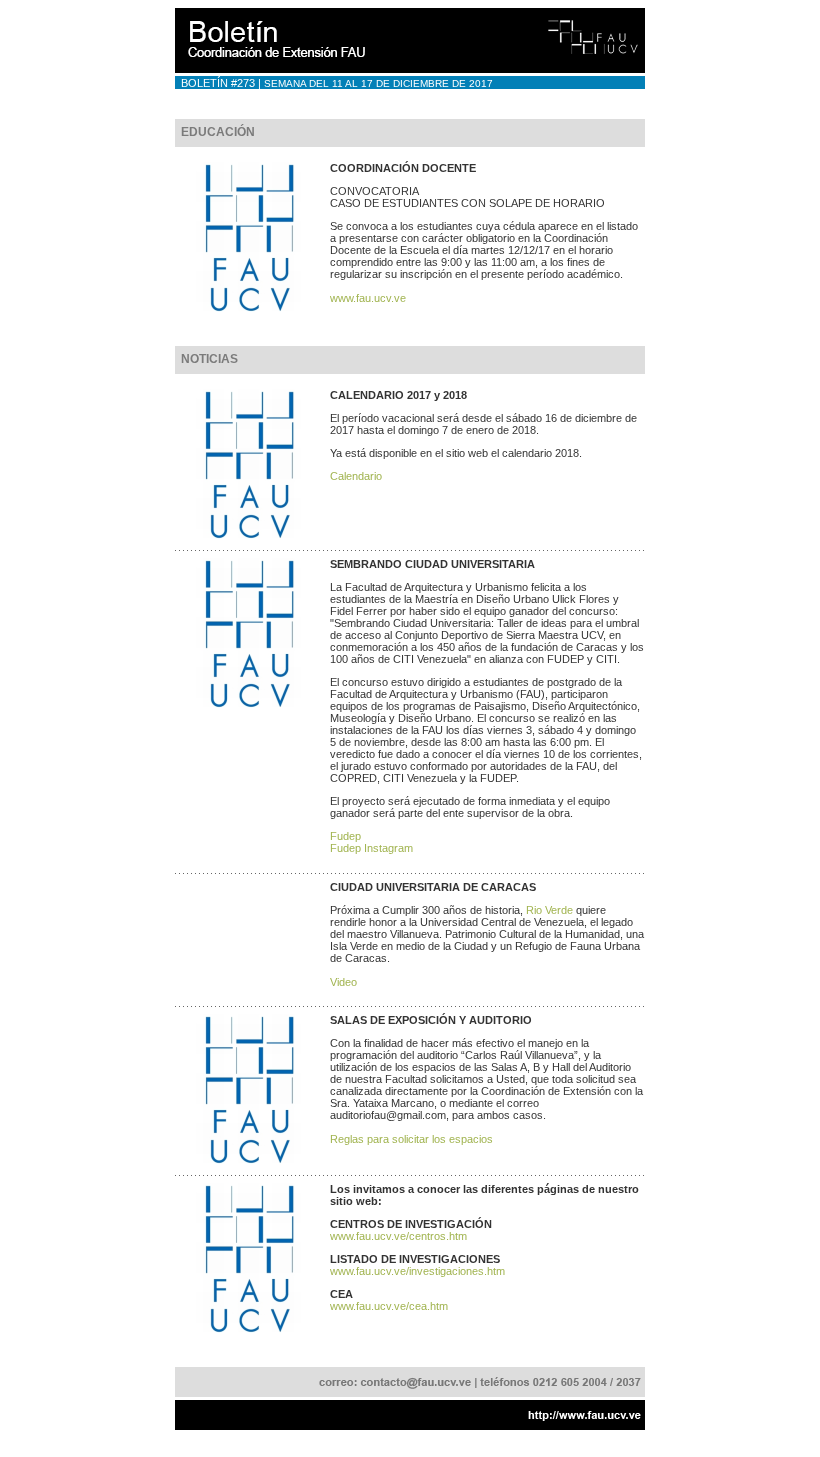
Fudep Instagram (371, 848)
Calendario (356, 476)
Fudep (345, 836)
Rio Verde (549, 910)
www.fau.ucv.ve (368, 298)
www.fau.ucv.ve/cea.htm (389, 1306)
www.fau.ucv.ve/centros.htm (398, 1236)
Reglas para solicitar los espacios (411, 1139)
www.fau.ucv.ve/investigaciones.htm (417, 1271)
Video (343, 982)
